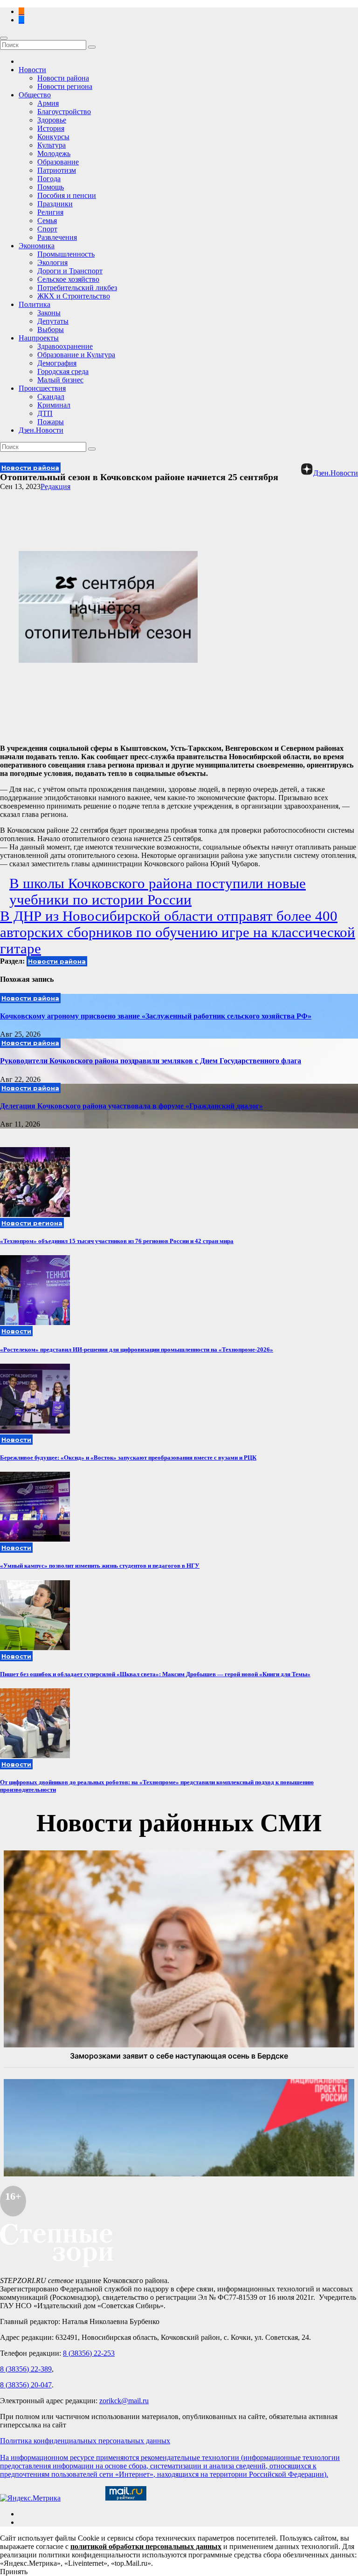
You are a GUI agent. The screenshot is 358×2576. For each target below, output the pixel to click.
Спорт (47, 229)
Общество (35, 95)
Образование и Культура (76, 355)
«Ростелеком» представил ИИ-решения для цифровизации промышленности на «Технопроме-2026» (137, 1349)
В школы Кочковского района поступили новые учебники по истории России (158, 892)
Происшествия (42, 388)
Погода (49, 179)
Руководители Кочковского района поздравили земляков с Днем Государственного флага (151, 1061)
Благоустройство (64, 112)
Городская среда (63, 371)
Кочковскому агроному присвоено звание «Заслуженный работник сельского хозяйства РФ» (156, 1016)
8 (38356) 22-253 (89, 2353)
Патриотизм (57, 170)
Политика (34, 304)
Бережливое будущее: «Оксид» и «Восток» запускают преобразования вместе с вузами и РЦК (128, 1458)
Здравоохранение (65, 346)
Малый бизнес (60, 380)
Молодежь (54, 153)
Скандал (51, 397)
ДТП (45, 413)
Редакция (55, 486)
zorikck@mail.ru (124, 2401)
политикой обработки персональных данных (146, 2546)
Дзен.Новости (41, 430)
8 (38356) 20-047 (26, 2385)
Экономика (37, 246)
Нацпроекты (39, 338)
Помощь (51, 187)
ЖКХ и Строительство (74, 296)
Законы (49, 313)
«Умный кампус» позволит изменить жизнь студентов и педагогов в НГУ (100, 1566)
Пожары (51, 422)
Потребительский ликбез (77, 288)
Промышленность (66, 254)
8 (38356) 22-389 (26, 2369)
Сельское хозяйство (68, 279)
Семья (47, 221)
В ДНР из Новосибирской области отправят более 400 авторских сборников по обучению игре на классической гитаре (178, 932)
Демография (57, 363)
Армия (48, 103)
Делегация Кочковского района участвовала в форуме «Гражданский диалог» (131, 1106)
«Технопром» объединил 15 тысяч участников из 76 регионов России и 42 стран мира (117, 1241)
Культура (52, 145)
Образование (58, 162)
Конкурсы (53, 137)
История (51, 128)
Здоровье (52, 120)
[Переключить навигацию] (4, 38)
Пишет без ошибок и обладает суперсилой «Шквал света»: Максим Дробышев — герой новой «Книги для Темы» (155, 1674)
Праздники (55, 204)
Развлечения (57, 237)
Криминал (54, 405)
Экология (52, 262)
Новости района (63, 78)
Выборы (51, 330)
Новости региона (65, 86)
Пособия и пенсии (67, 195)
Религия (50, 212)
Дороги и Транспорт (70, 271)
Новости (32, 70)
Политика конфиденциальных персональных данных (85, 2441)
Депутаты (53, 321)
